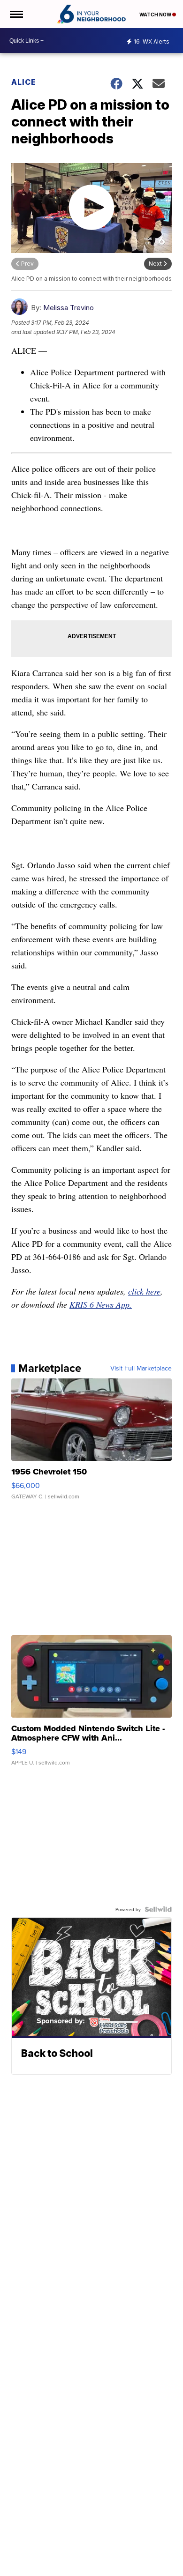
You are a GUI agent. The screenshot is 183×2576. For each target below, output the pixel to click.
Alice (24, 82)
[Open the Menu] (16, 14)
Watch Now (156, 15)
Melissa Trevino (69, 308)
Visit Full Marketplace (141, 1368)
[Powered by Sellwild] (158, 1909)
